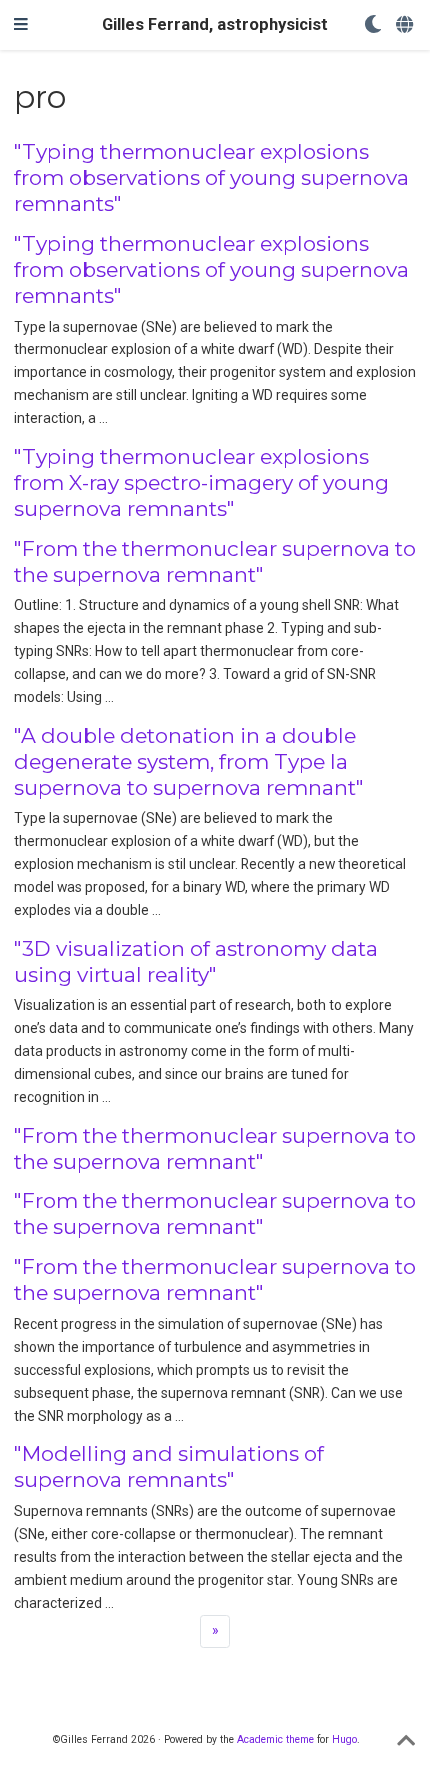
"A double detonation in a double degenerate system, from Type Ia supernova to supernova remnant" (189, 761)
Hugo (344, 1739)
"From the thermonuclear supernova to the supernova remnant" (215, 561)
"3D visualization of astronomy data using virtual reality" (196, 961)
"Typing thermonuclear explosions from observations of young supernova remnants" (211, 177)
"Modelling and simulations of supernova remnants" (169, 1466)
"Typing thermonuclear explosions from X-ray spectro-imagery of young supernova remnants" (201, 482)
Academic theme (275, 1739)
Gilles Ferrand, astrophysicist (215, 24)
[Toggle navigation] (21, 25)
